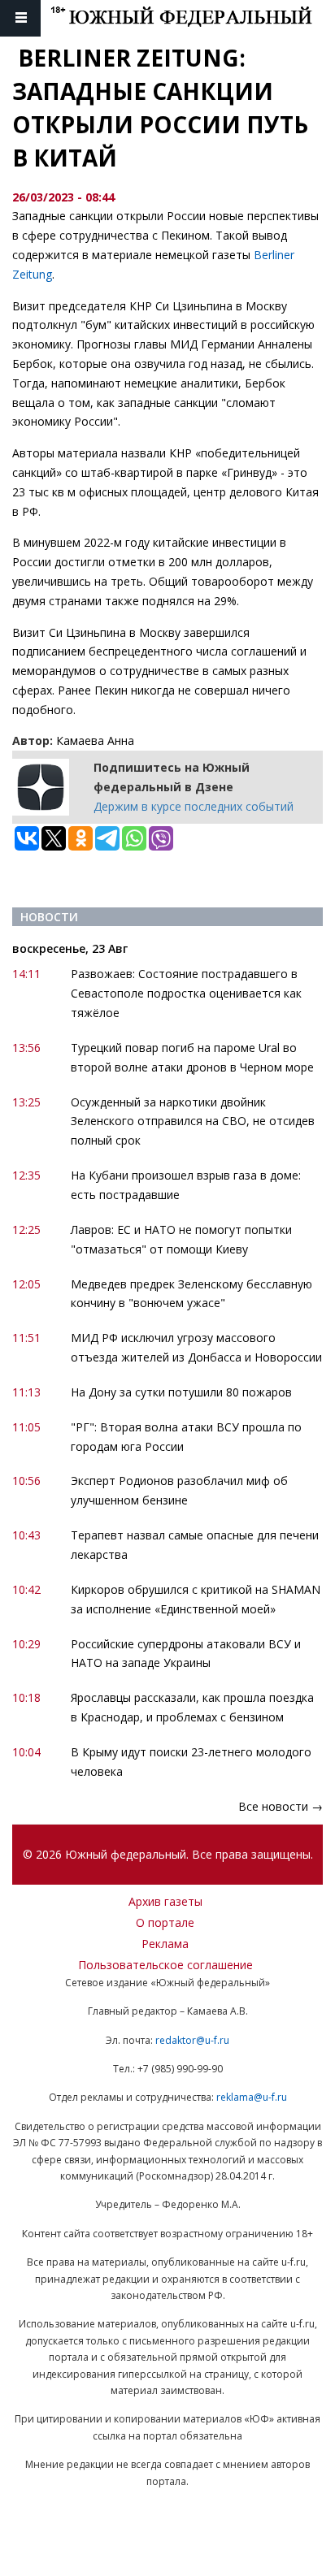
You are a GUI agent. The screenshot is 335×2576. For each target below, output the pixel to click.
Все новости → (281, 1806)
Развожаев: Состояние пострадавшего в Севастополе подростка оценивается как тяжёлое (186, 993)
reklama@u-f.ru (252, 2097)
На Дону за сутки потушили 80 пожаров (181, 1392)
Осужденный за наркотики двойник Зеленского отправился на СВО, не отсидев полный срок (193, 1121)
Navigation (20, 18)
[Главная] (193, 18)
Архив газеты (165, 1901)
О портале (165, 1922)
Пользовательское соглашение (165, 1965)
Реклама (165, 1944)
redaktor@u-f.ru (192, 2040)
